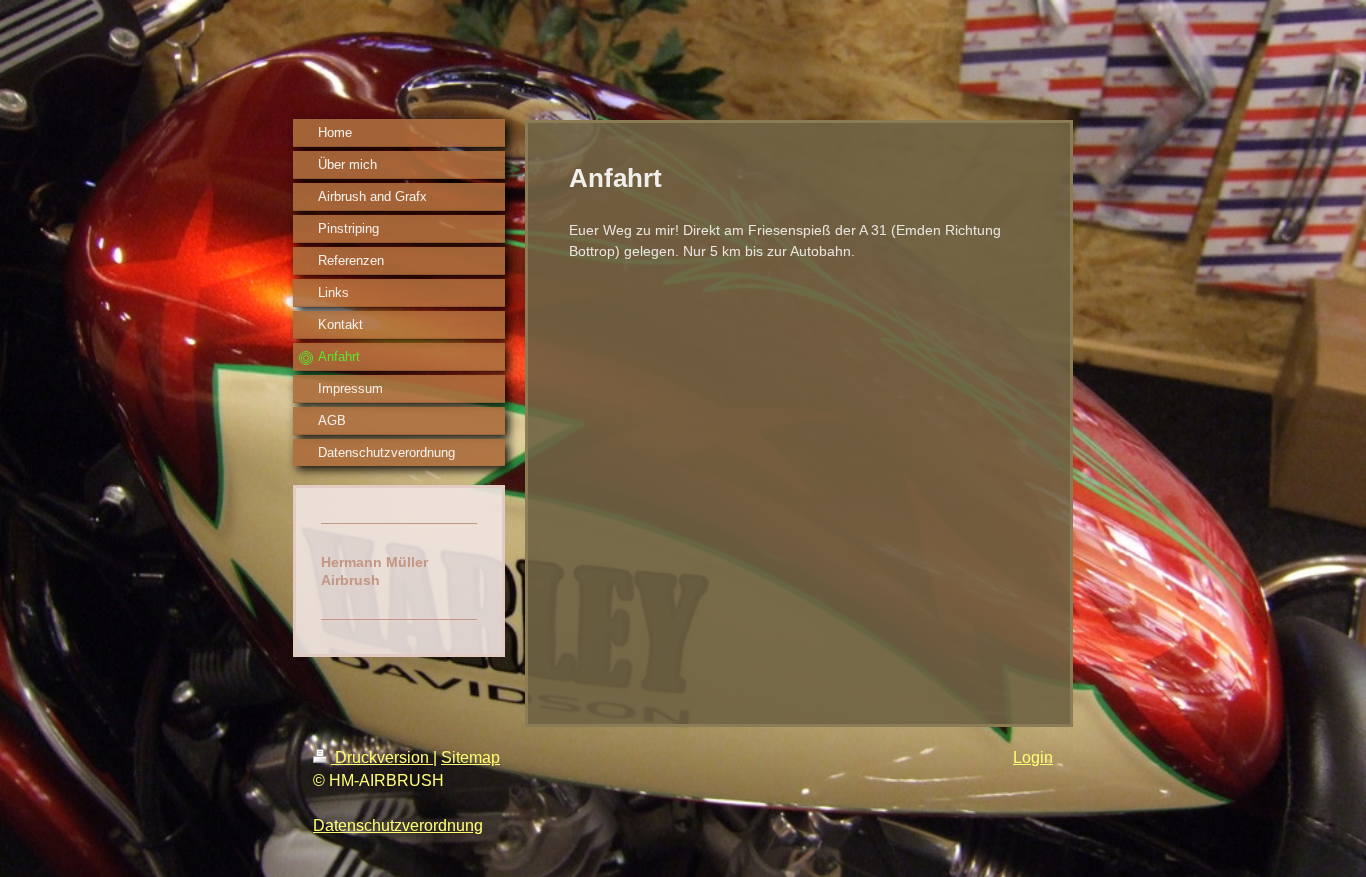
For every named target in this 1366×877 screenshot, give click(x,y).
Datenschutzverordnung (398, 825)
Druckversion (382, 757)
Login (1033, 757)
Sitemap (470, 757)
